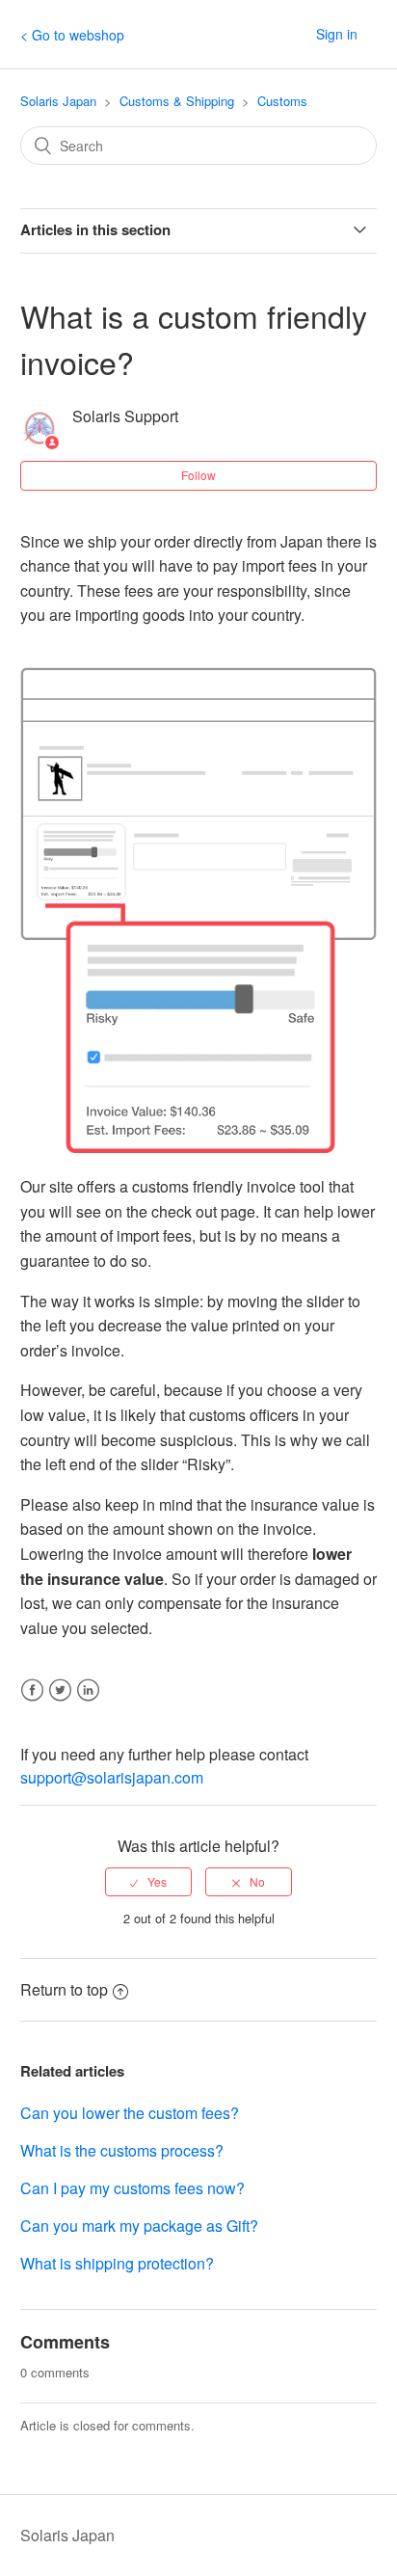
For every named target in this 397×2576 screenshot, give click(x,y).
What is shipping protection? (117, 2263)
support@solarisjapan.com (112, 1777)
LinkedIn (88, 1702)
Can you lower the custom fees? (130, 2113)
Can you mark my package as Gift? (139, 2226)
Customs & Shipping (177, 101)
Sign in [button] (337, 34)
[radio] (148, 1882)
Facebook (32, 1702)
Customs (282, 101)
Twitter (60, 1702)
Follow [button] (198, 475)
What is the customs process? (122, 2150)
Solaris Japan (58, 101)
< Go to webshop (72, 35)
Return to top (64, 1989)
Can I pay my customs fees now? (132, 2188)
